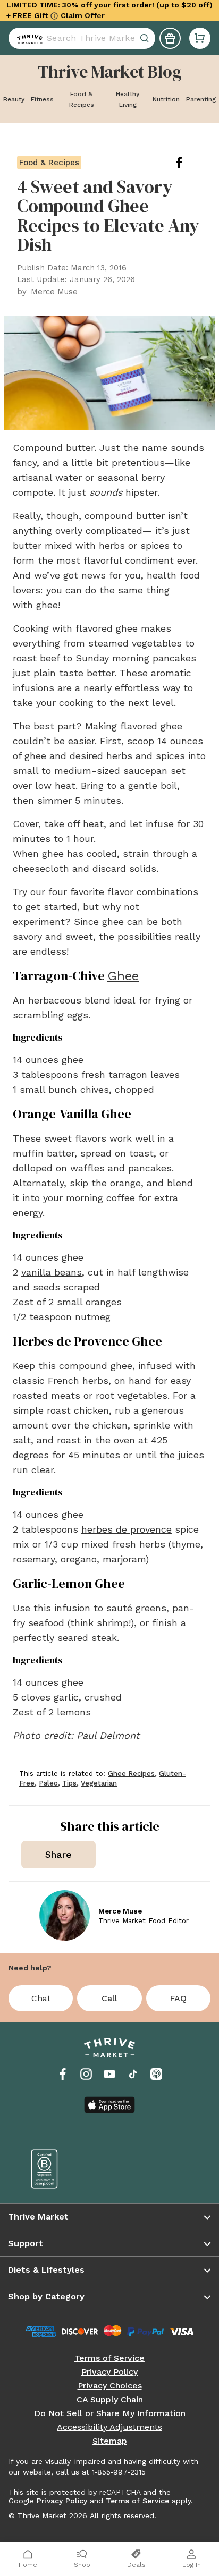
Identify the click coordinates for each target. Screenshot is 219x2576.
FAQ (178, 1998)
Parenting (201, 99)
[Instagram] (86, 2074)
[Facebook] (63, 2074)
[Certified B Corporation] (63, 2169)
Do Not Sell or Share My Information (110, 2413)
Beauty (14, 99)
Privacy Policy (109, 2372)
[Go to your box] (200, 33)
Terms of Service (109, 2358)
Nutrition (166, 99)
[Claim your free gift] (170, 33)
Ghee (123, 976)
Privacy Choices (110, 2386)
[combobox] (82, 33)
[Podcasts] (156, 2074)
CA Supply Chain (110, 2400)
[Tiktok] (133, 2074)
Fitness (42, 99)
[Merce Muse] (65, 1915)
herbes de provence (127, 1529)
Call (109, 1998)
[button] (200, 33)
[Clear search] (146, 33)
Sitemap (110, 2441)
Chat (41, 1998)
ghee (47, 605)
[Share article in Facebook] (188, 163)
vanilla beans (52, 1272)
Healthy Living (128, 99)
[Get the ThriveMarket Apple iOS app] (109, 2105)
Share (58, 1854)
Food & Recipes (82, 99)
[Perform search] (28, 33)
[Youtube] (109, 2074)
